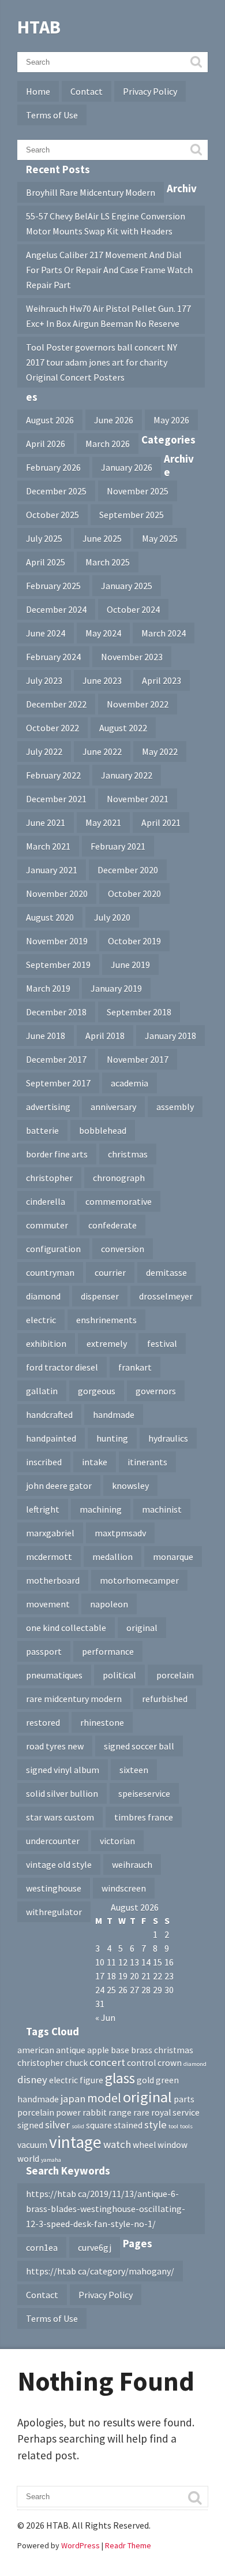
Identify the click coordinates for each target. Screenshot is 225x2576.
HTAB (39, 27)
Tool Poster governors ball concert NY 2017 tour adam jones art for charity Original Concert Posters (102, 362)
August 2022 (123, 728)
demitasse (166, 1272)
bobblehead (103, 1130)
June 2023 (102, 680)
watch (117, 2144)
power (68, 2112)
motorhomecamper (139, 1580)
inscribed (44, 1462)
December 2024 (56, 609)
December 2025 (56, 491)
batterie (42, 1130)
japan (73, 2099)
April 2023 (162, 680)
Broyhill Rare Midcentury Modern (91, 192)
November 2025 (138, 491)
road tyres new (55, 1746)
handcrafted (49, 1414)
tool (173, 2126)
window (172, 2145)
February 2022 (53, 775)
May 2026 (171, 420)
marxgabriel (50, 1533)
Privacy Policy (150, 91)
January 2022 (127, 775)
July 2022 (44, 751)
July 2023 (44, 680)
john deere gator (59, 1486)
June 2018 (46, 1036)
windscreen (124, 1888)
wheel (144, 2145)
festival (162, 1343)
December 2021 (56, 799)
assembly (175, 1107)
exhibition (46, 1343)
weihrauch (132, 1864)
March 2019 (48, 988)
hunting (112, 1438)
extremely (107, 1343)
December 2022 (56, 704)
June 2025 (102, 538)
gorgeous (97, 1391)
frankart (135, 1367)
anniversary (113, 1107)
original (142, 1628)
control (141, 2063)
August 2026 (50, 420)
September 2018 (139, 1012)
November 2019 (57, 941)
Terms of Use (52, 115)
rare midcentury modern (74, 1699)
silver (57, 2125)
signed (30, 2125)
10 (100, 1962)
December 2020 (128, 870)
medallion (112, 1557)
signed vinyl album (63, 1770)
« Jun (105, 2017)
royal (161, 2112)
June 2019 (130, 965)
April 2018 (105, 1036)
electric (41, 1320)
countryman (50, 1272)
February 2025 (53, 586)
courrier (110, 1272)
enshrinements (106, 1320)
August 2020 (50, 917)
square (99, 2125)
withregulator (54, 1912)
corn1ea (42, 2247)
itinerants (147, 1462)
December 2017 (56, 1059)
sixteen (134, 1770)
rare (141, 2112)
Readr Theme (128, 2545)
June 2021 (46, 822)
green (167, 2080)
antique (71, 2050)
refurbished (165, 1699)
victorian (117, 1841)
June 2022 (102, 751)
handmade (114, 1414)
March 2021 (48, 846)
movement (48, 1604)
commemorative (119, 1201)
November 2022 (138, 704)
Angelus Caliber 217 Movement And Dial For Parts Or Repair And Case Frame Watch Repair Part (109, 270)
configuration (53, 1249)
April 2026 (46, 444)
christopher (49, 1178)
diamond (43, 1296)
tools (186, 2126)
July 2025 (44, 538)
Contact (87, 91)
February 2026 (53, 467)
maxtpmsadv (120, 1533)
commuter (47, 1225)
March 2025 (108, 562)
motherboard (53, 1580)
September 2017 (58, 1083)
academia (130, 1083)
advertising (48, 1107)
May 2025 (160, 538)
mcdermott (49, 1557)
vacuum (32, 2145)
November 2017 (138, 1059)
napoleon (109, 1604)
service (186, 2112)
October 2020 (134, 894)
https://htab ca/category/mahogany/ (100, 2271)
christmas (128, 1154)
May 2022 (160, 751)
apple (98, 2050)
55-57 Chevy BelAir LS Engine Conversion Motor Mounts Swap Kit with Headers (106, 224)
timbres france (144, 1817)
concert (107, 2062)
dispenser (100, 1296)
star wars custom (60, 1817)
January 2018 (170, 1036)
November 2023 (132, 657)
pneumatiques (54, 1675)
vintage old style (59, 1864)
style (155, 2125)
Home (38, 91)
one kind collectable (66, 1628)
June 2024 (46, 633)
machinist (162, 1509)
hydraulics (168, 1438)
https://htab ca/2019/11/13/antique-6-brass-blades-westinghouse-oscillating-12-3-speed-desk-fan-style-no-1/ (106, 2209)
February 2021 (118, 846)
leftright (43, 1509)
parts (184, 2099)
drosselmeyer (166, 1296)
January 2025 (127, 586)
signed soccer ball (139, 1746)
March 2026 (108, 444)
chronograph (119, 1178)
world (28, 2159)
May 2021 (103, 822)
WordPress (80, 2545)
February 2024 (53, 657)
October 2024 (133, 609)
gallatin (42, 1391)
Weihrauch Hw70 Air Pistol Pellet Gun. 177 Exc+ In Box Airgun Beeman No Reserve (108, 316)
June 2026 (114, 420)
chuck (76, 2063)
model (104, 2098)
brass (142, 2050)
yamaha (51, 2160)
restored (43, 1722)
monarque (173, 1557)
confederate (112, 1225)
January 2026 (127, 467)
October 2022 (52, 728)
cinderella (46, 1201)
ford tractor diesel (62, 1367)
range (120, 2112)
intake (95, 1462)
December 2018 (56, 1012)
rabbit (95, 2112)
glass (120, 2078)
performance (108, 1651)
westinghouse (54, 1888)
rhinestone (102, 1722)
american (36, 2050)
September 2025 (132, 515)
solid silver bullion (62, 1793)
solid (78, 2126)
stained (128, 2125)
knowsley (130, 1486)
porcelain (175, 1675)
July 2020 (112, 917)
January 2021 (52, 870)
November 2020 (57, 894)
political (119, 1675)
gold (145, 2080)
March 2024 (164, 633)
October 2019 (134, 941)
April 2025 (46, 562)
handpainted (51, 1438)
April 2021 (161, 822)
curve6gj (95, 2247)
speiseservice (144, 1793)
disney (32, 2080)
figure (91, 2080)
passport (44, 1651)
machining (101, 1509)
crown (170, 2063)
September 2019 (58, 965)
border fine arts (57, 1154)
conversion (123, 1249)
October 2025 (52, 515)
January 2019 (116, 988)
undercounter (53, 1841)
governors (156, 1391)
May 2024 (103, 633)
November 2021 (138, 799)
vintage (75, 2142)
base (120, 2050)
